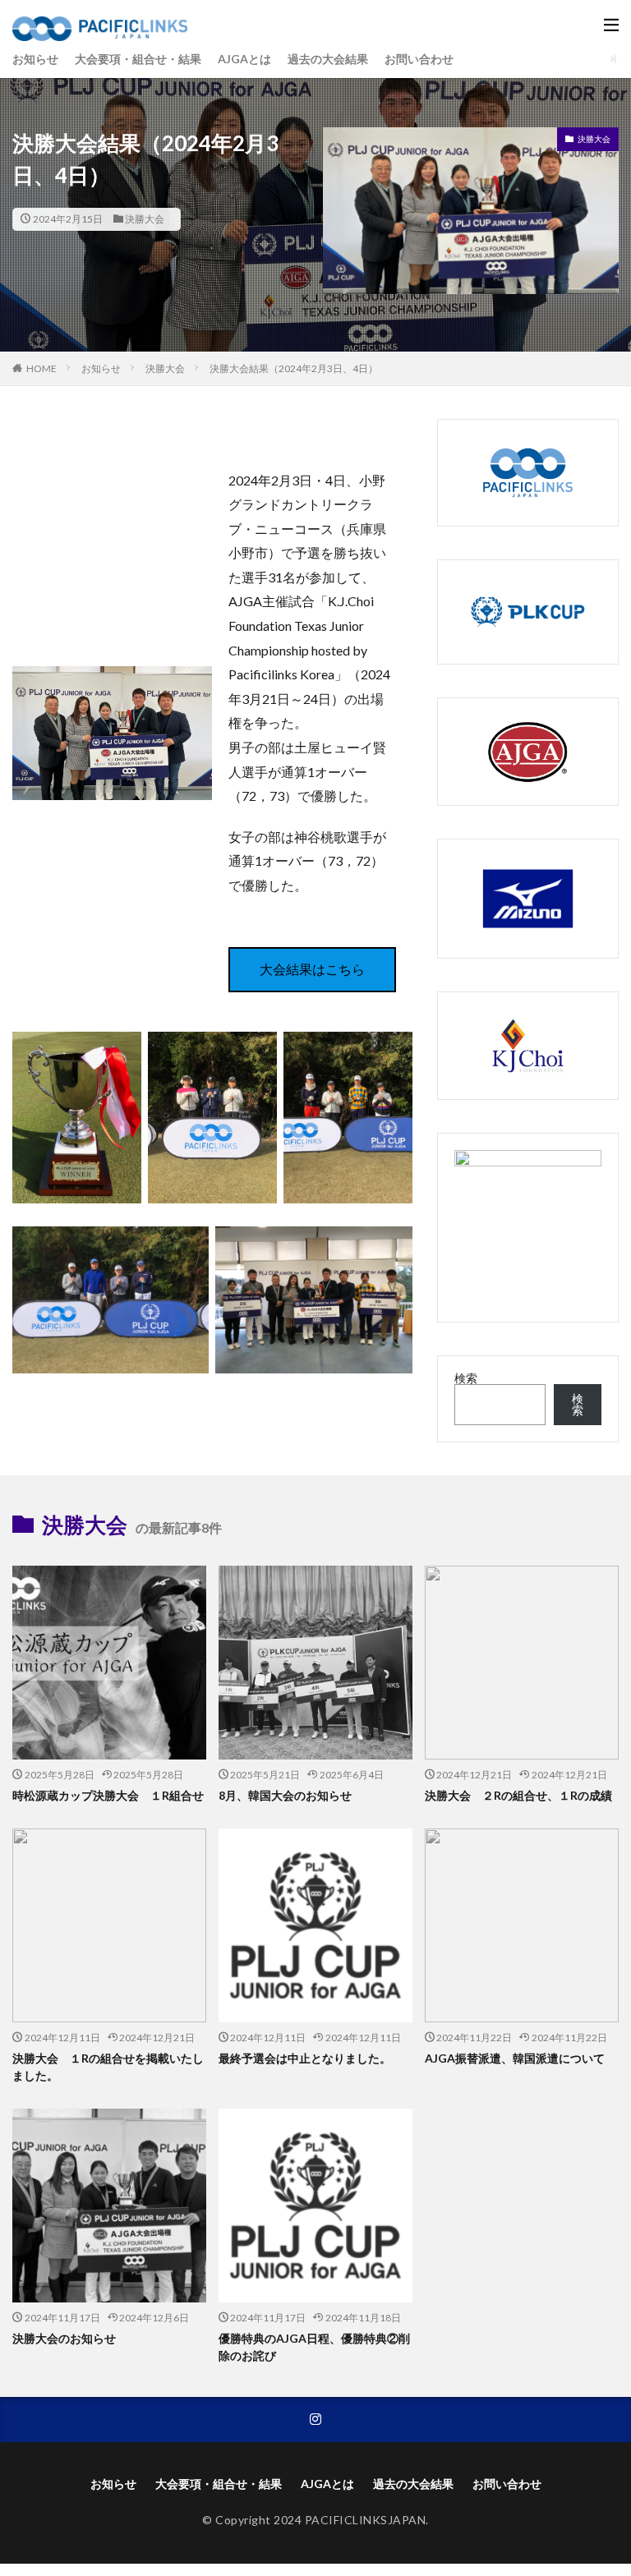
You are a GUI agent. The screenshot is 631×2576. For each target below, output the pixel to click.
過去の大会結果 (328, 59)
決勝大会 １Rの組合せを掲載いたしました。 (108, 2067)
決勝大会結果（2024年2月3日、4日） (294, 368)
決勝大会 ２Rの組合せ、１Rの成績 (518, 1795)
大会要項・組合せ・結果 (138, 59)
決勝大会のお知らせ (64, 2338)
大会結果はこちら (312, 969)
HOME (41, 368)
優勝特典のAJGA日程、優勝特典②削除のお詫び (314, 2347)
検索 (466, 1378)
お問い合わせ (419, 59)
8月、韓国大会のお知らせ (285, 1795)
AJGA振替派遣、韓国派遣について (515, 2058)
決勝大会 (145, 219)
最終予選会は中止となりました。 (305, 2058)
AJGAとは (244, 59)
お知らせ (35, 59)
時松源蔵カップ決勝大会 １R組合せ (108, 1795)
